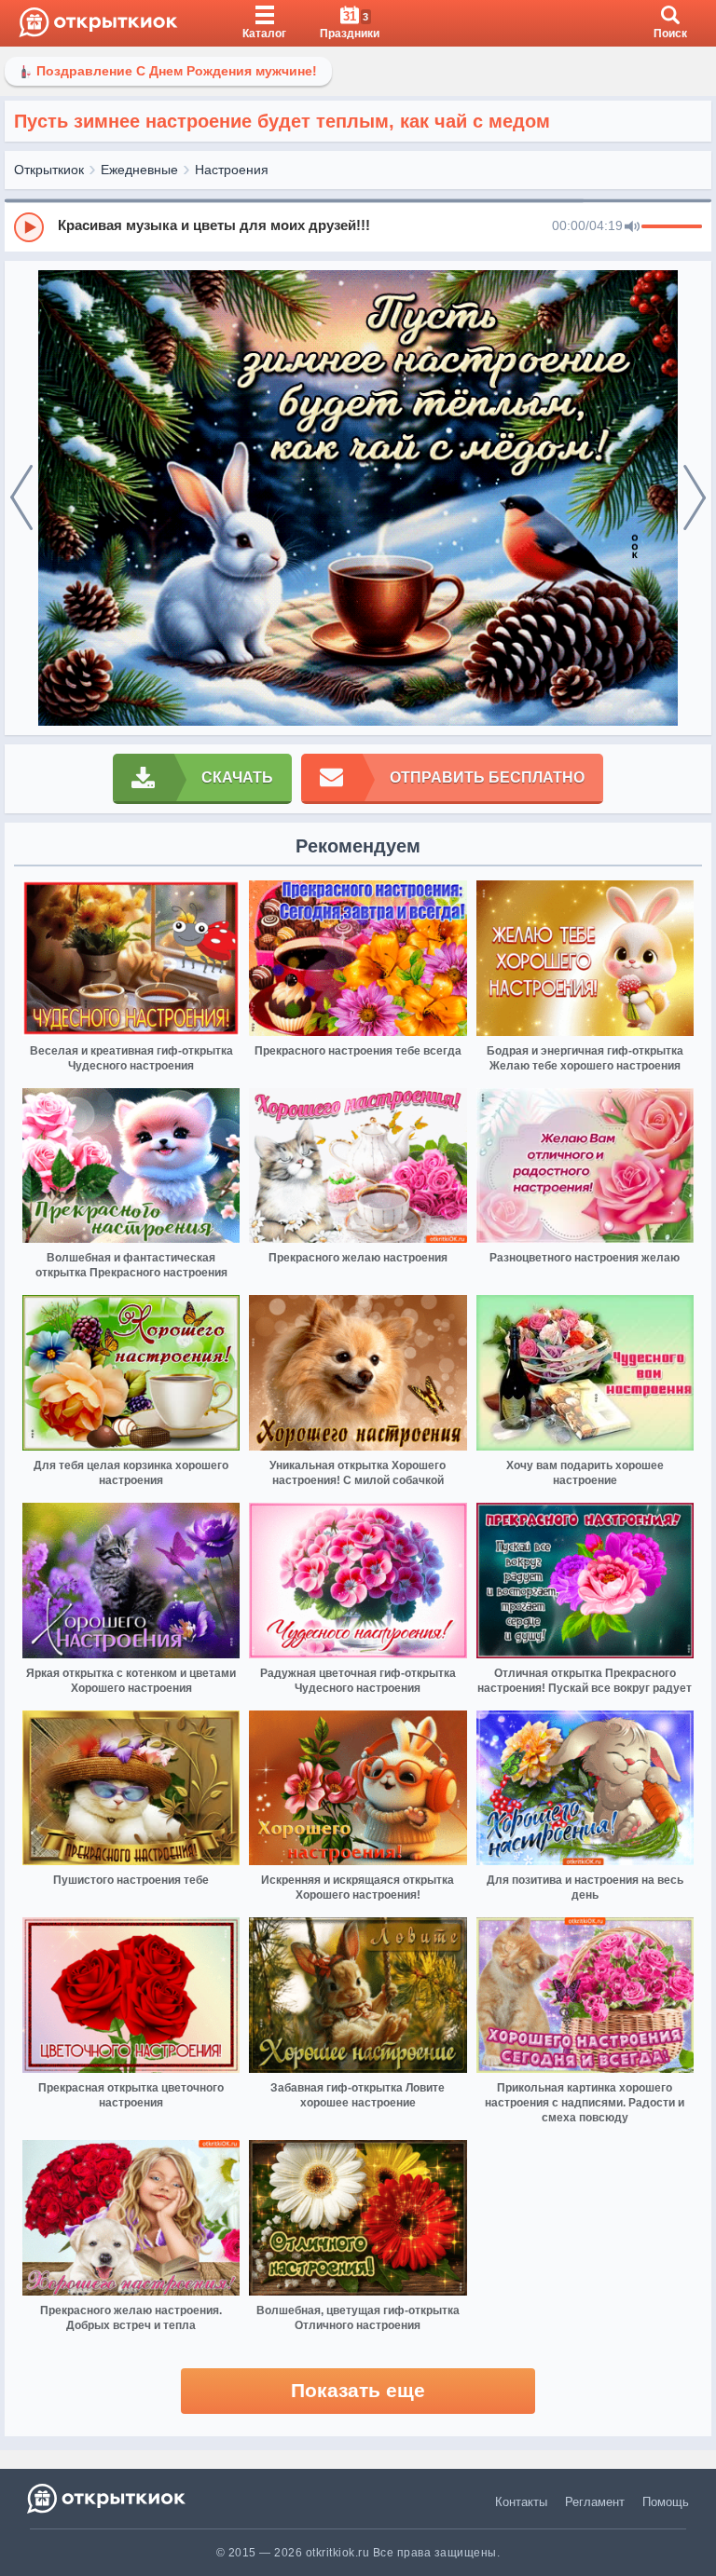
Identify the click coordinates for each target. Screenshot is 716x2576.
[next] (695, 498)
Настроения (232, 170)
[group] (358, 226)
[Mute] (632, 227)
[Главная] (98, 23)
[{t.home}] (108, 2498)
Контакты (521, 2502)
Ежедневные (139, 170)
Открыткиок (49, 170)
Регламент (595, 2502)
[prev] (21, 498)
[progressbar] (672, 227)
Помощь (666, 2502)
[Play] (29, 227)
